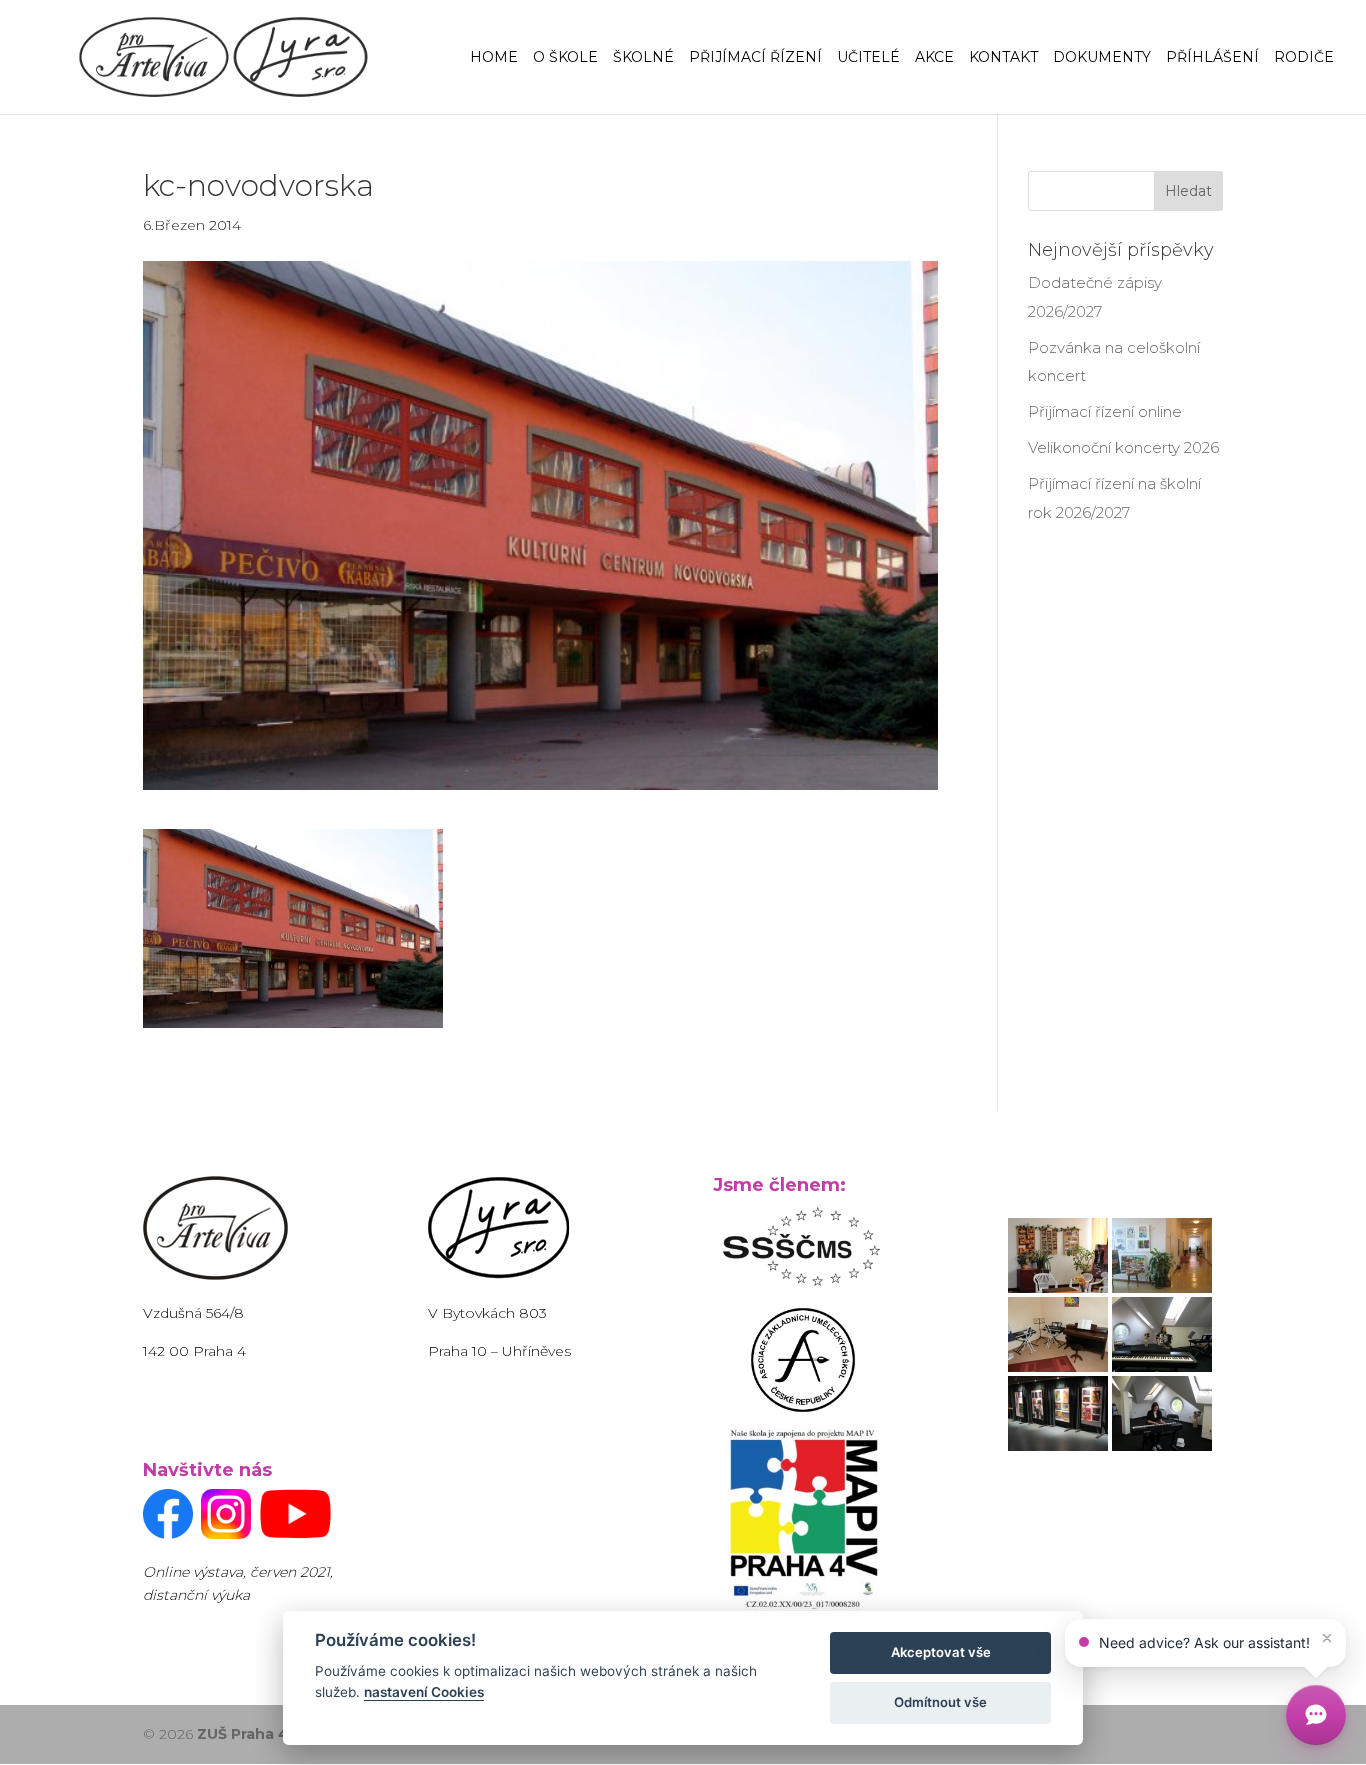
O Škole (565, 58)
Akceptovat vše (941, 1652)
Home (494, 58)
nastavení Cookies (424, 1692)
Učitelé (868, 58)
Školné (643, 58)
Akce (934, 58)
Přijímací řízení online (1105, 411)
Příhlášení (1212, 58)
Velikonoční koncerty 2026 (1123, 447)
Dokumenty (1102, 58)
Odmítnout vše (940, 1702)
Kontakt (1003, 58)
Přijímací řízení (755, 58)
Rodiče (1304, 58)
